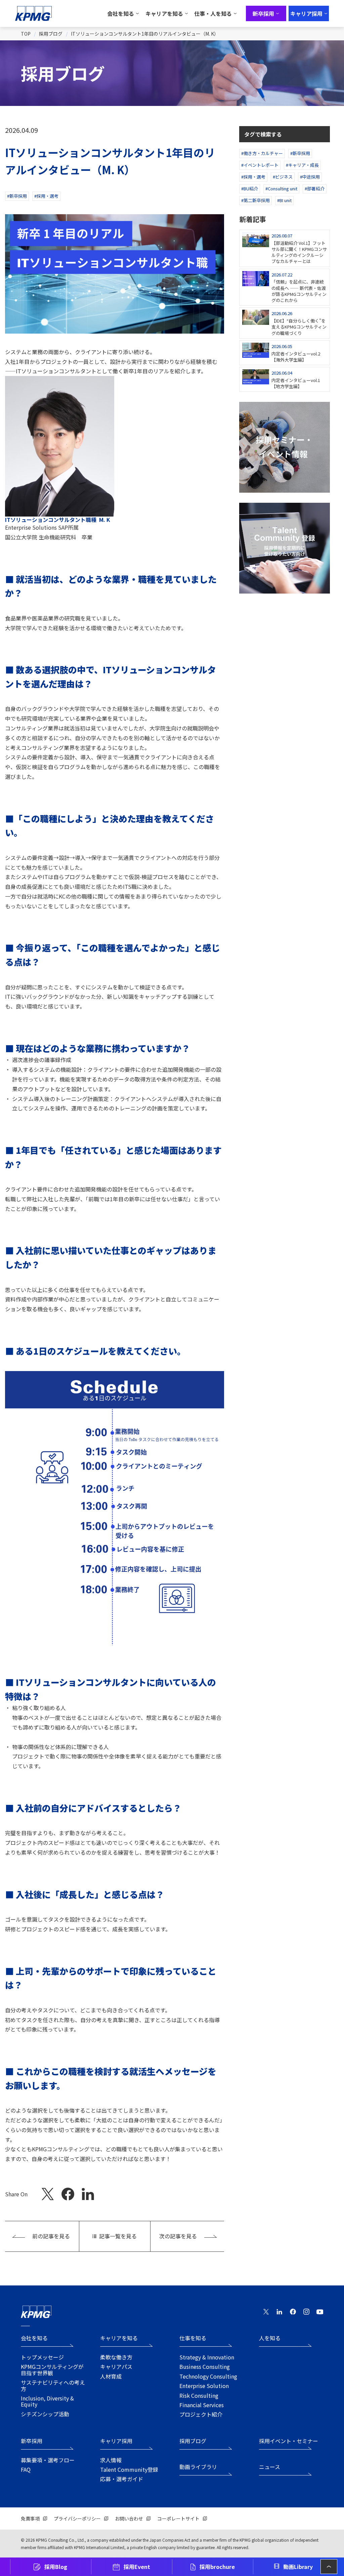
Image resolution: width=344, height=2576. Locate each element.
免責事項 (30, 2518)
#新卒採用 (17, 196)
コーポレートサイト (178, 2518)
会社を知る (34, 2338)
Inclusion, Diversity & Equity (47, 2401)
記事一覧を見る (118, 2236)
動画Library (298, 2567)
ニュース (270, 2467)
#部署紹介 (315, 188)
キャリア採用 (116, 2441)
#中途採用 (310, 177)
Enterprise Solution (204, 2386)
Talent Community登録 (129, 2469)
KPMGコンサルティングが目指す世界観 (52, 2370)
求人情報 (111, 2460)
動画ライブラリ (198, 2467)
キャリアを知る (119, 2338)
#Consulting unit (281, 188)
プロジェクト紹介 (201, 2414)
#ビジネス (283, 177)
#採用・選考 (46, 196)
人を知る (270, 2338)
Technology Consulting (208, 2376)
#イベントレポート (260, 165)
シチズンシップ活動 (45, 2414)
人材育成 (111, 2376)
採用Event (137, 2567)
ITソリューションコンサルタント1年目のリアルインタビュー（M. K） (145, 34)
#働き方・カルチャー (262, 153)
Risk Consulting (199, 2395)
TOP (26, 34)
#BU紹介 (250, 188)
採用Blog (56, 2567)
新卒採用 (32, 2441)
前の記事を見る (51, 2236)
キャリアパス (116, 2366)
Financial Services (202, 2405)
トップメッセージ (42, 2357)
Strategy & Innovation (207, 2357)
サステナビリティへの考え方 (53, 2385)
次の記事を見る (178, 2236)
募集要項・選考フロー (48, 2460)
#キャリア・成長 (302, 165)
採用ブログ (51, 34)
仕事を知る (193, 2338)
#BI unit (284, 200)
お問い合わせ (129, 2518)
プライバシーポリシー (77, 2518)
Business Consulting (205, 2366)
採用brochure (217, 2567)
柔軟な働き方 (116, 2357)
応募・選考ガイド (122, 2479)
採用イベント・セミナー (289, 2441)
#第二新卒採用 (255, 200)
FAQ (26, 2469)
